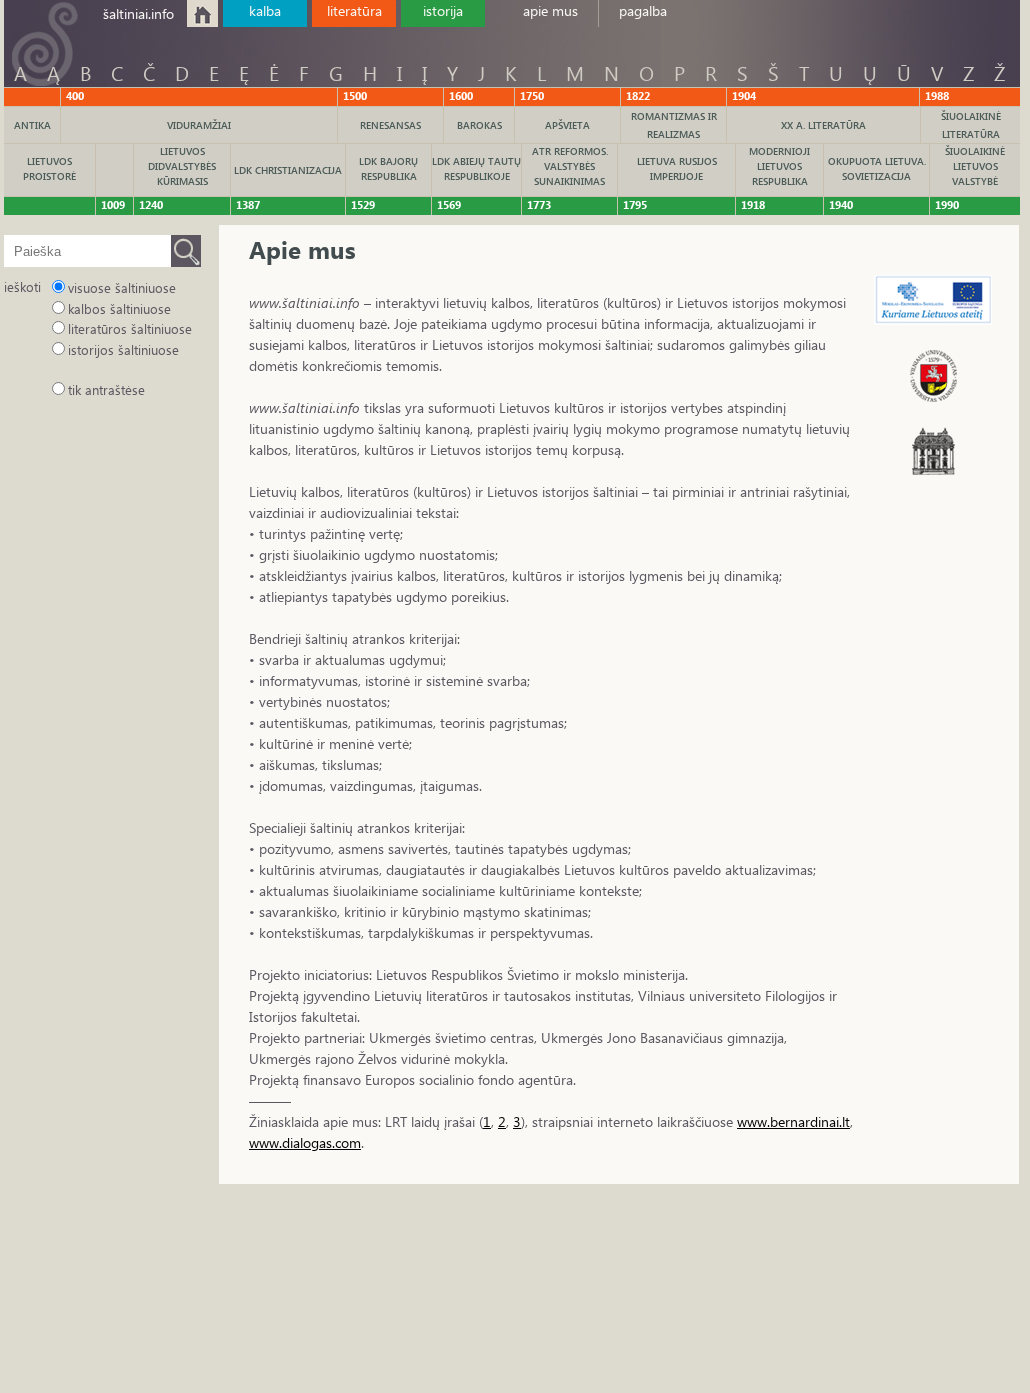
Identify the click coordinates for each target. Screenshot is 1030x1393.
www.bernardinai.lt (793, 1121)
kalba (265, 10)
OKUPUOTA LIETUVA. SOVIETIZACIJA (877, 168)
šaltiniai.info (138, 13)
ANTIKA (32, 125)
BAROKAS (479, 125)
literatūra (354, 10)
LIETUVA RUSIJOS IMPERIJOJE (677, 168)
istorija (443, 10)
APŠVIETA (567, 125)
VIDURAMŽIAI (199, 125)
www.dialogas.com (305, 1142)
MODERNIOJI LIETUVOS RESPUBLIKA (779, 166)
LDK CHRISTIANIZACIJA (288, 170)
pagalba (643, 10)
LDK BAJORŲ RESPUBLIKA (388, 168)
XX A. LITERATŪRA (823, 125)
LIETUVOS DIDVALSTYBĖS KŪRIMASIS (182, 166)
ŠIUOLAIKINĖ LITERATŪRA (971, 125)
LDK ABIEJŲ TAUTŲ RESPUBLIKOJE (476, 168)
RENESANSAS (390, 125)
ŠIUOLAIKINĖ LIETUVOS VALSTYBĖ (975, 166)
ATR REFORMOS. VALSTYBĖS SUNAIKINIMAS (570, 166)
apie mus (550, 10)
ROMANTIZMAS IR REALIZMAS (674, 125)
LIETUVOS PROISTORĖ (49, 168)
